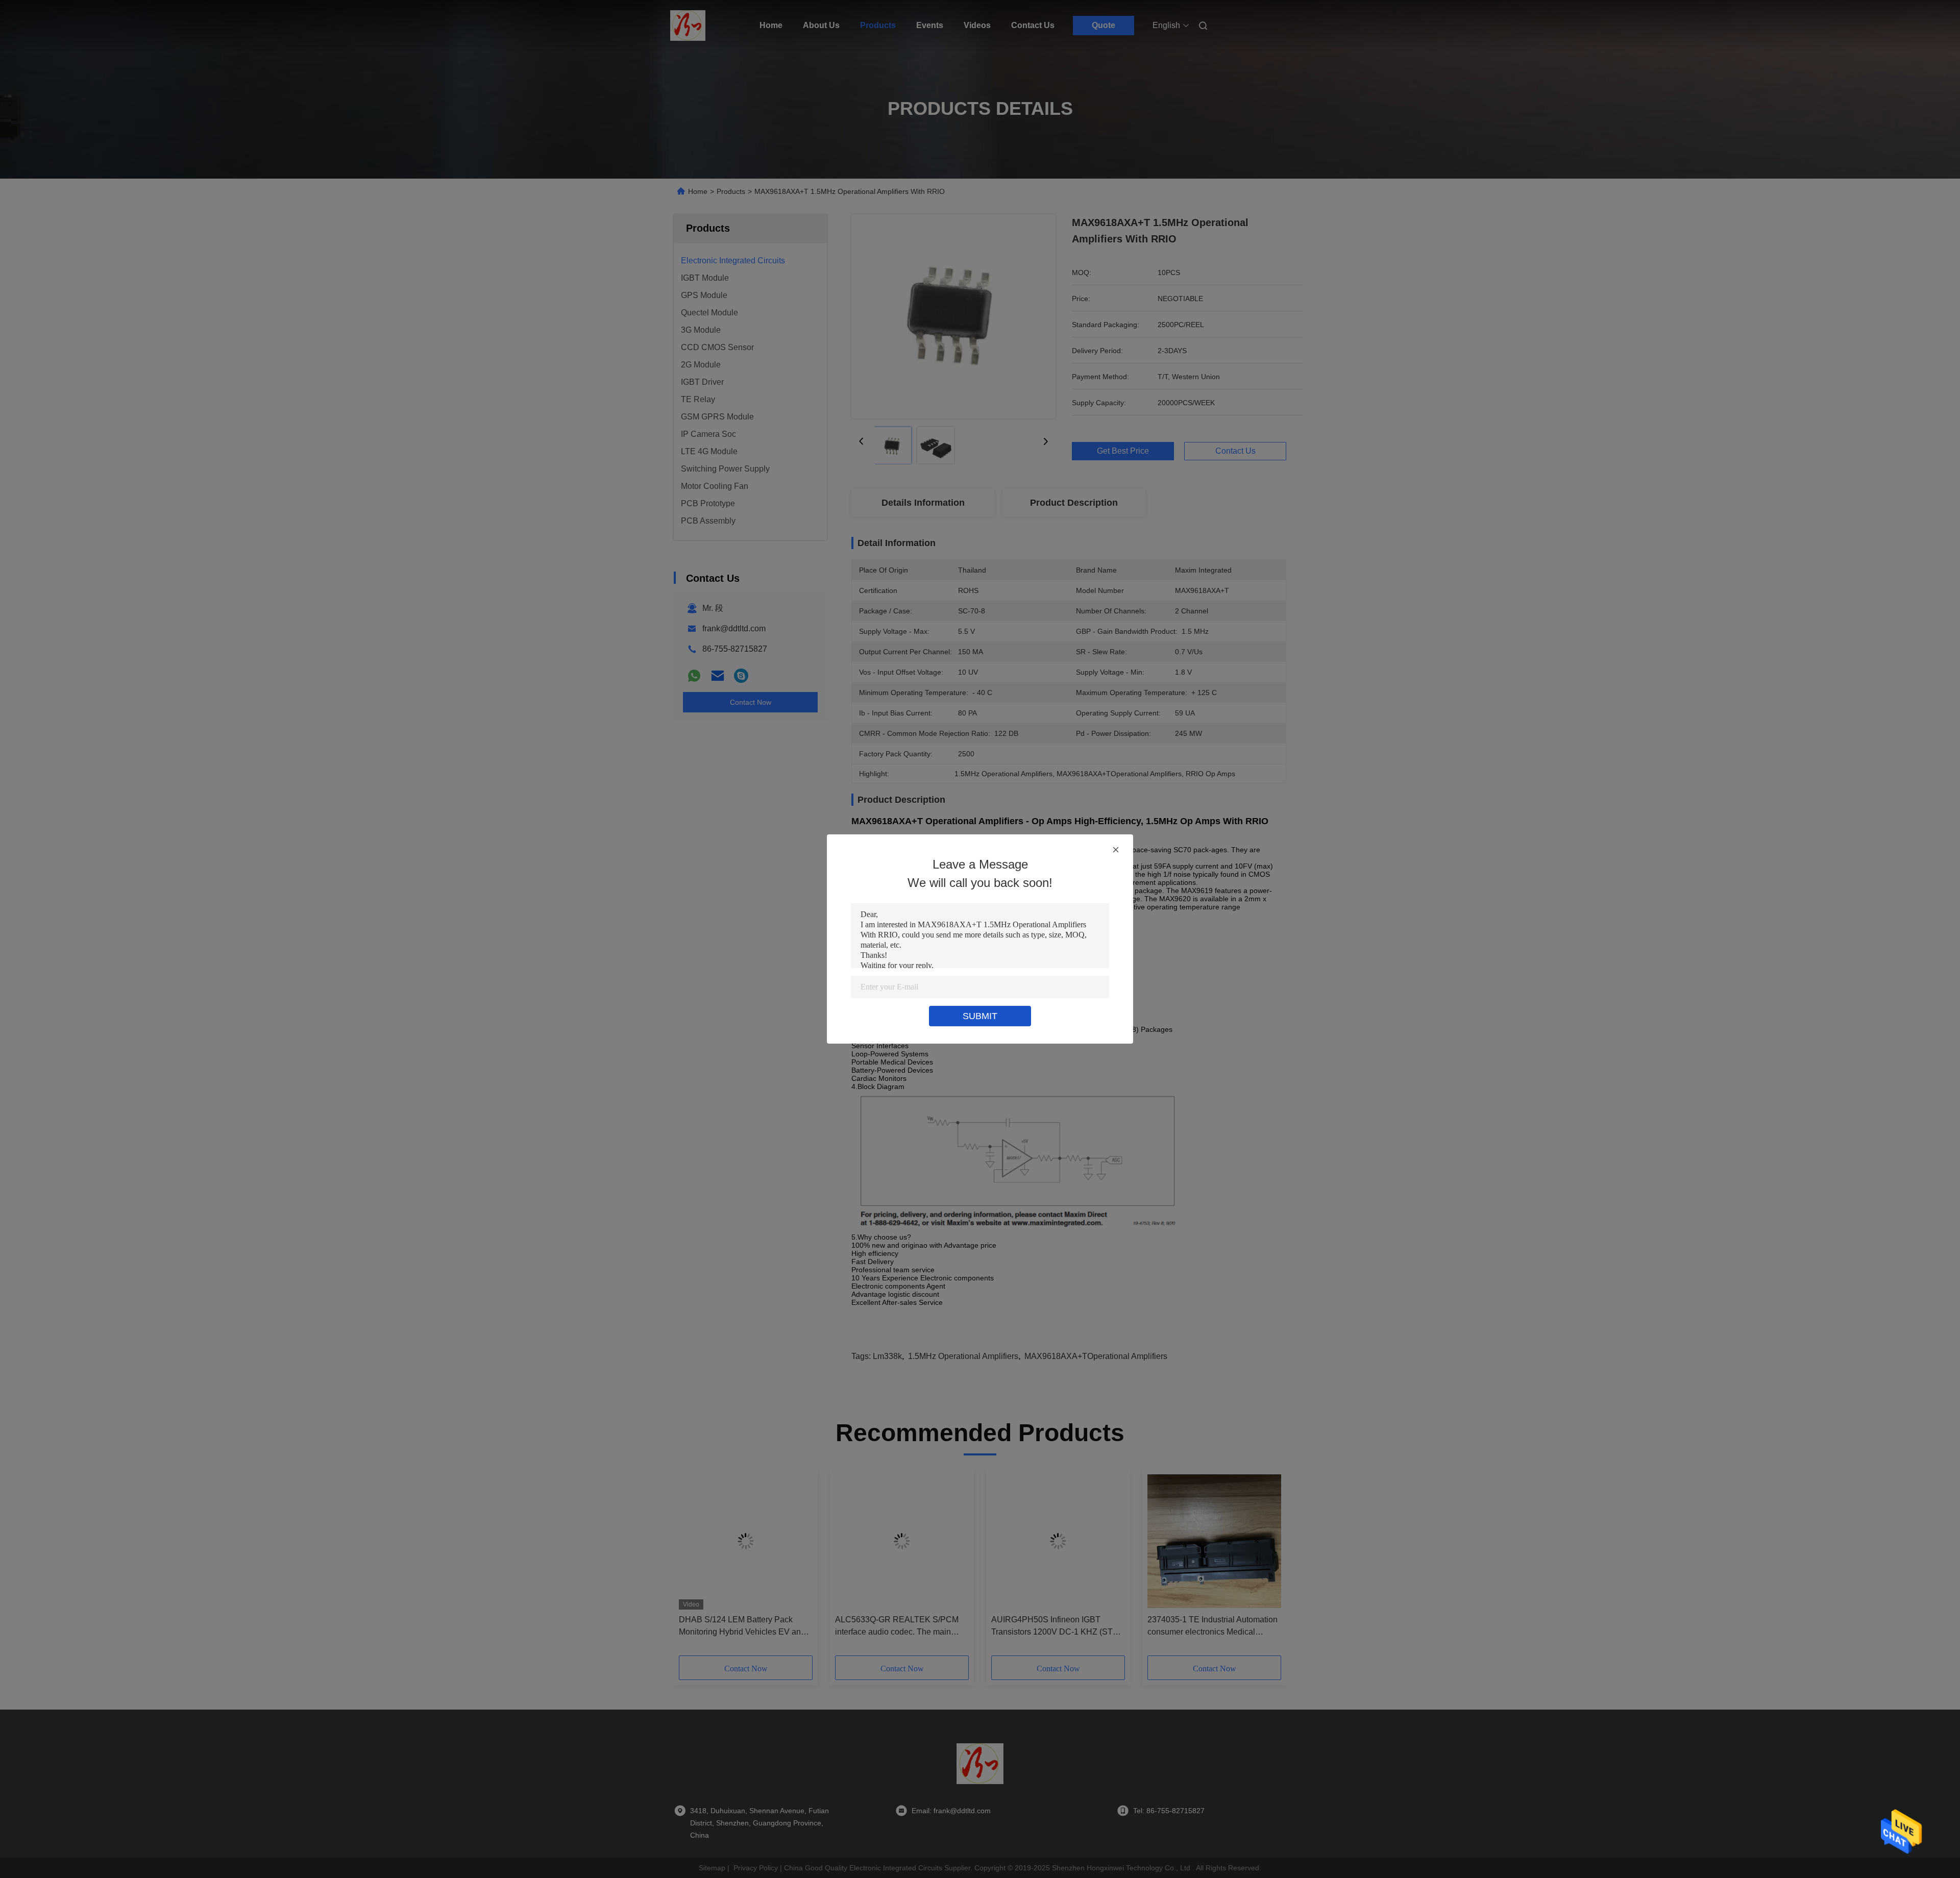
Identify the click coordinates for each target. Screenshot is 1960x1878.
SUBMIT (980, 1016)
